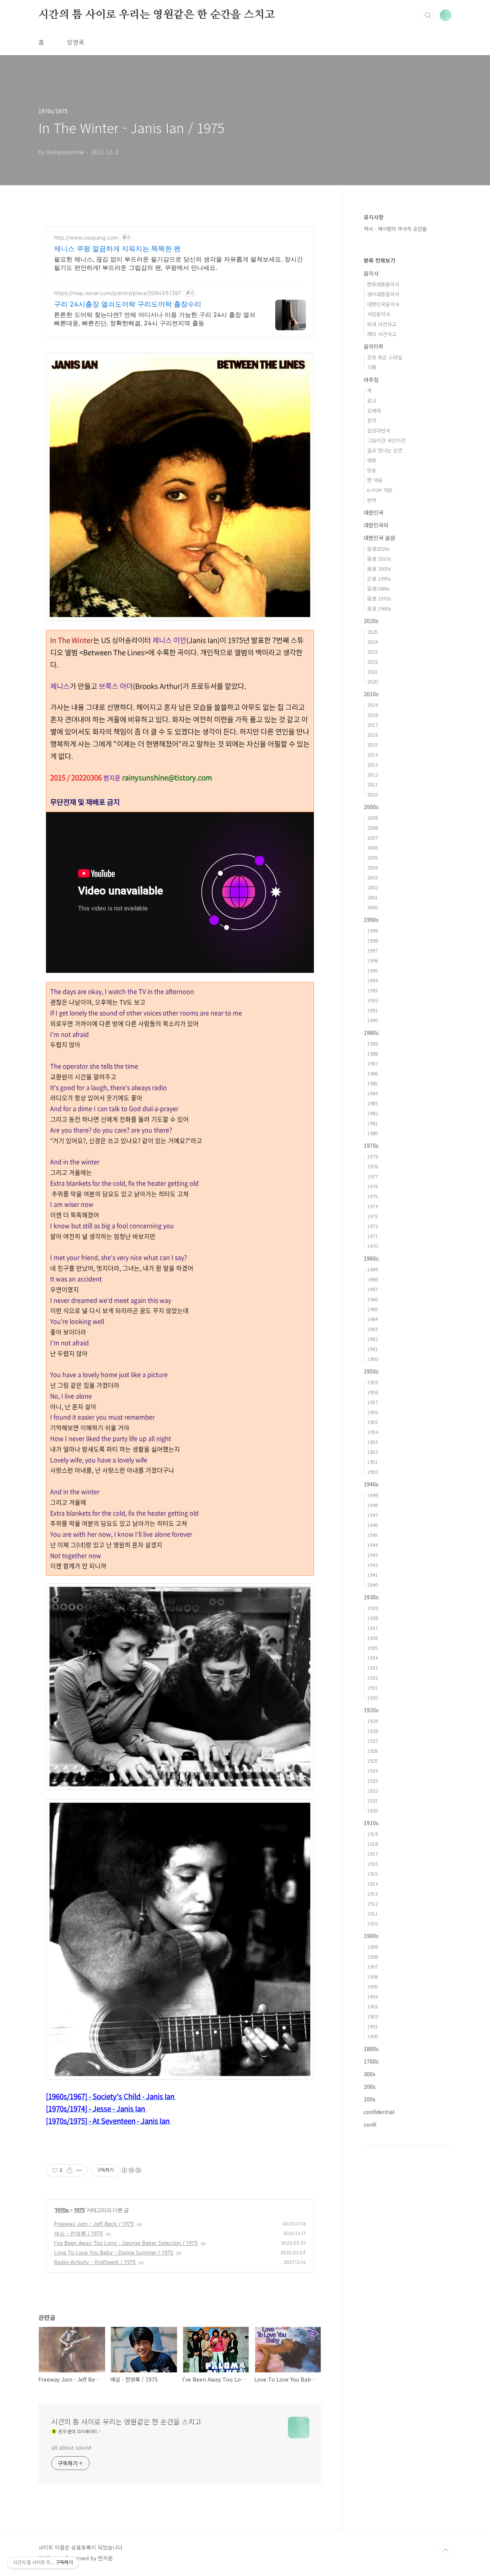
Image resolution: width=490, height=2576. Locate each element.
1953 (372, 1442)
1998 (372, 941)
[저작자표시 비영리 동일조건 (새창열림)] (131, 2170)
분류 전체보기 (379, 260)
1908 (372, 1957)
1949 (372, 1495)
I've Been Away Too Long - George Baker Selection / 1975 (126, 2243)
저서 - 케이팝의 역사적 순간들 (395, 229)
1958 (372, 1392)
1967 (372, 1289)
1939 (372, 1608)
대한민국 (374, 512)
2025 (372, 632)
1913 (372, 1893)
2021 (372, 671)
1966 (372, 1299)
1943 (372, 1555)
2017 (372, 725)
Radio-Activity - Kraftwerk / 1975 (95, 2262)
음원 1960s (379, 608)
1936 (372, 1638)
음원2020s (378, 549)
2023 (372, 652)
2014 (372, 755)
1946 (372, 1525)
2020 (372, 681)
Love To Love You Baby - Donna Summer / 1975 (114, 2252)
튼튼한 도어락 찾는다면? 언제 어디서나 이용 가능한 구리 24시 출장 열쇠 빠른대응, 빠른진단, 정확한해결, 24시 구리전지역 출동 (155, 319)
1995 (372, 970)
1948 (372, 1505)
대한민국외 (376, 525)
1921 (372, 1800)
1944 (372, 1545)
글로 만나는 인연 (385, 450)
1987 (372, 1063)
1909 (372, 1947)
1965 (372, 1309)
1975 (79, 2210)
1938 (372, 1618)
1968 (372, 1279)
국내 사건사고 (382, 324)
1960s (371, 1258)
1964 (372, 1319)
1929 (372, 1721)
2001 (372, 897)
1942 (372, 1565)
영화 (372, 460)
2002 (372, 887)
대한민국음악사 (383, 304)
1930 (372, 1697)
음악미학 (374, 346)
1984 (372, 1093)
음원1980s (378, 588)
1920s (371, 1710)
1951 (372, 1462)
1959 (372, 1382)
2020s (371, 621)
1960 (372, 1359)
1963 (372, 1329)
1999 (372, 931)
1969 (372, 1269)
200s (370, 2087)
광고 (372, 401)
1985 (372, 1083)
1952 (372, 1452)
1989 (372, 1043)
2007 (372, 838)
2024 (372, 642)
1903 (372, 2006)
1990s (371, 920)
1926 (372, 1751)
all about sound (71, 2447)
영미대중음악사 (383, 294)
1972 (372, 1226)
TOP (446, 2550)
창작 (372, 420)
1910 (372, 1923)
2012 (372, 774)
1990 (372, 1020)
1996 (372, 960)
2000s (371, 807)
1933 (372, 1668)
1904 (372, 1996)
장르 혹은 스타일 (385, 357)
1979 (372, 1156)
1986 (372, 1073)
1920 (372, 1810)
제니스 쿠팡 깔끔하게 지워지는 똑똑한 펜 (117, 249)
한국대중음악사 (383, 284)
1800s (371, 2049)
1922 (372, 1790)
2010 (372, 794)
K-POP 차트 (380, 490)
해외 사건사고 (382, 334)
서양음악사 (379, 314)
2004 (372, 867)
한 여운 (375, 480)
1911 (372, 1913)
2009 (372, 818)
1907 (372, 1967)
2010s (371, 694)
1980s (371, 1033)
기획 (372, 367)
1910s (371, 1823)
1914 (372, 1883)
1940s (371, 1484)
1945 (372, 1535)
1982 (372, 1113)
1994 (372, 980)
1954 (372, 1432)
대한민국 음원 (379, 538)
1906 (372, 1976)
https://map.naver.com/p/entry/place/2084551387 (118, 293)
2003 (372, 877)
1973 (372, 1216)
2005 (372, 857)
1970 (372, 1246)
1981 (372, 1123)
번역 (372, 500)
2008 (372, 828)
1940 (372, 1585)
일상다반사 (379, 430)
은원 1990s (379, 578)
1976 (372, 1186)
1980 (372, 1133)
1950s (371, 1371)
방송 (372, 470)
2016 (372, 735)
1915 (372, 1874)
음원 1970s (379, 598)
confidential (379, 2112)
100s (370, 2099)
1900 (372, 2036)
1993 (372, 990)
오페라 (374, 410)
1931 (372, 1688)
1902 (372, 2016)
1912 (372, 1903)
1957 (372, 1402)
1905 (372, 1986)
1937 (372, 1628)
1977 (372, 1176)
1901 (372, 2026)
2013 (372, 764)
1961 (372, 1349)
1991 (372, 1010)
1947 (372, 1515)
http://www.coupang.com (86, 237)
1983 (372, 1103)
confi (370, 2124)
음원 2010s (379, 559)
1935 (372, 1648)
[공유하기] (69, 2170)
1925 (372, 1761)
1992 (372, 1000)
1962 (372, 1339)
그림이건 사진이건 (386, 440)
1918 (372, 1844)
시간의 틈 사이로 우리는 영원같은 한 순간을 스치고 (156, 15)
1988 (372, 1053)
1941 (372, 1575)
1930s (371, 1597)
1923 (372, 1781)
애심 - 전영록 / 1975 (78, 2233)
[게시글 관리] (79, 2170)
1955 (372, 1422)
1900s (371, 1936)
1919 (372, 1834)
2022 (372, 662)
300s (370, 2074)
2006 (372, 848)
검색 (428, 15)
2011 (372, 784)
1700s (371, 2061)
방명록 (76, 42)
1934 (372, 1658)
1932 (372, 1678)
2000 (372, 907)
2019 (372, 705)
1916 (372, 1864)
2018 (372, 715)
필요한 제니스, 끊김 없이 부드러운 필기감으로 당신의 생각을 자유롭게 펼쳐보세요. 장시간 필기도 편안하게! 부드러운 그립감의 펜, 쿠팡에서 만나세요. (178, 263)
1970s (62, 2210)
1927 (372, 1741)
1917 (372, 1854)
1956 (372, 1412)
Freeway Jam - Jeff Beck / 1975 (94, 2224)
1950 (372, 1472)
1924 (372, 1771)
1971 (372, 1236)
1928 (372, 1731)
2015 (372, 745)
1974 (372, 1206)
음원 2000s (379, 569)
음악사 (371, 273)
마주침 (371, 380)
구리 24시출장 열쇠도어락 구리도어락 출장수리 (128, 304)
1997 (372, 950)
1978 (372, 1166)
